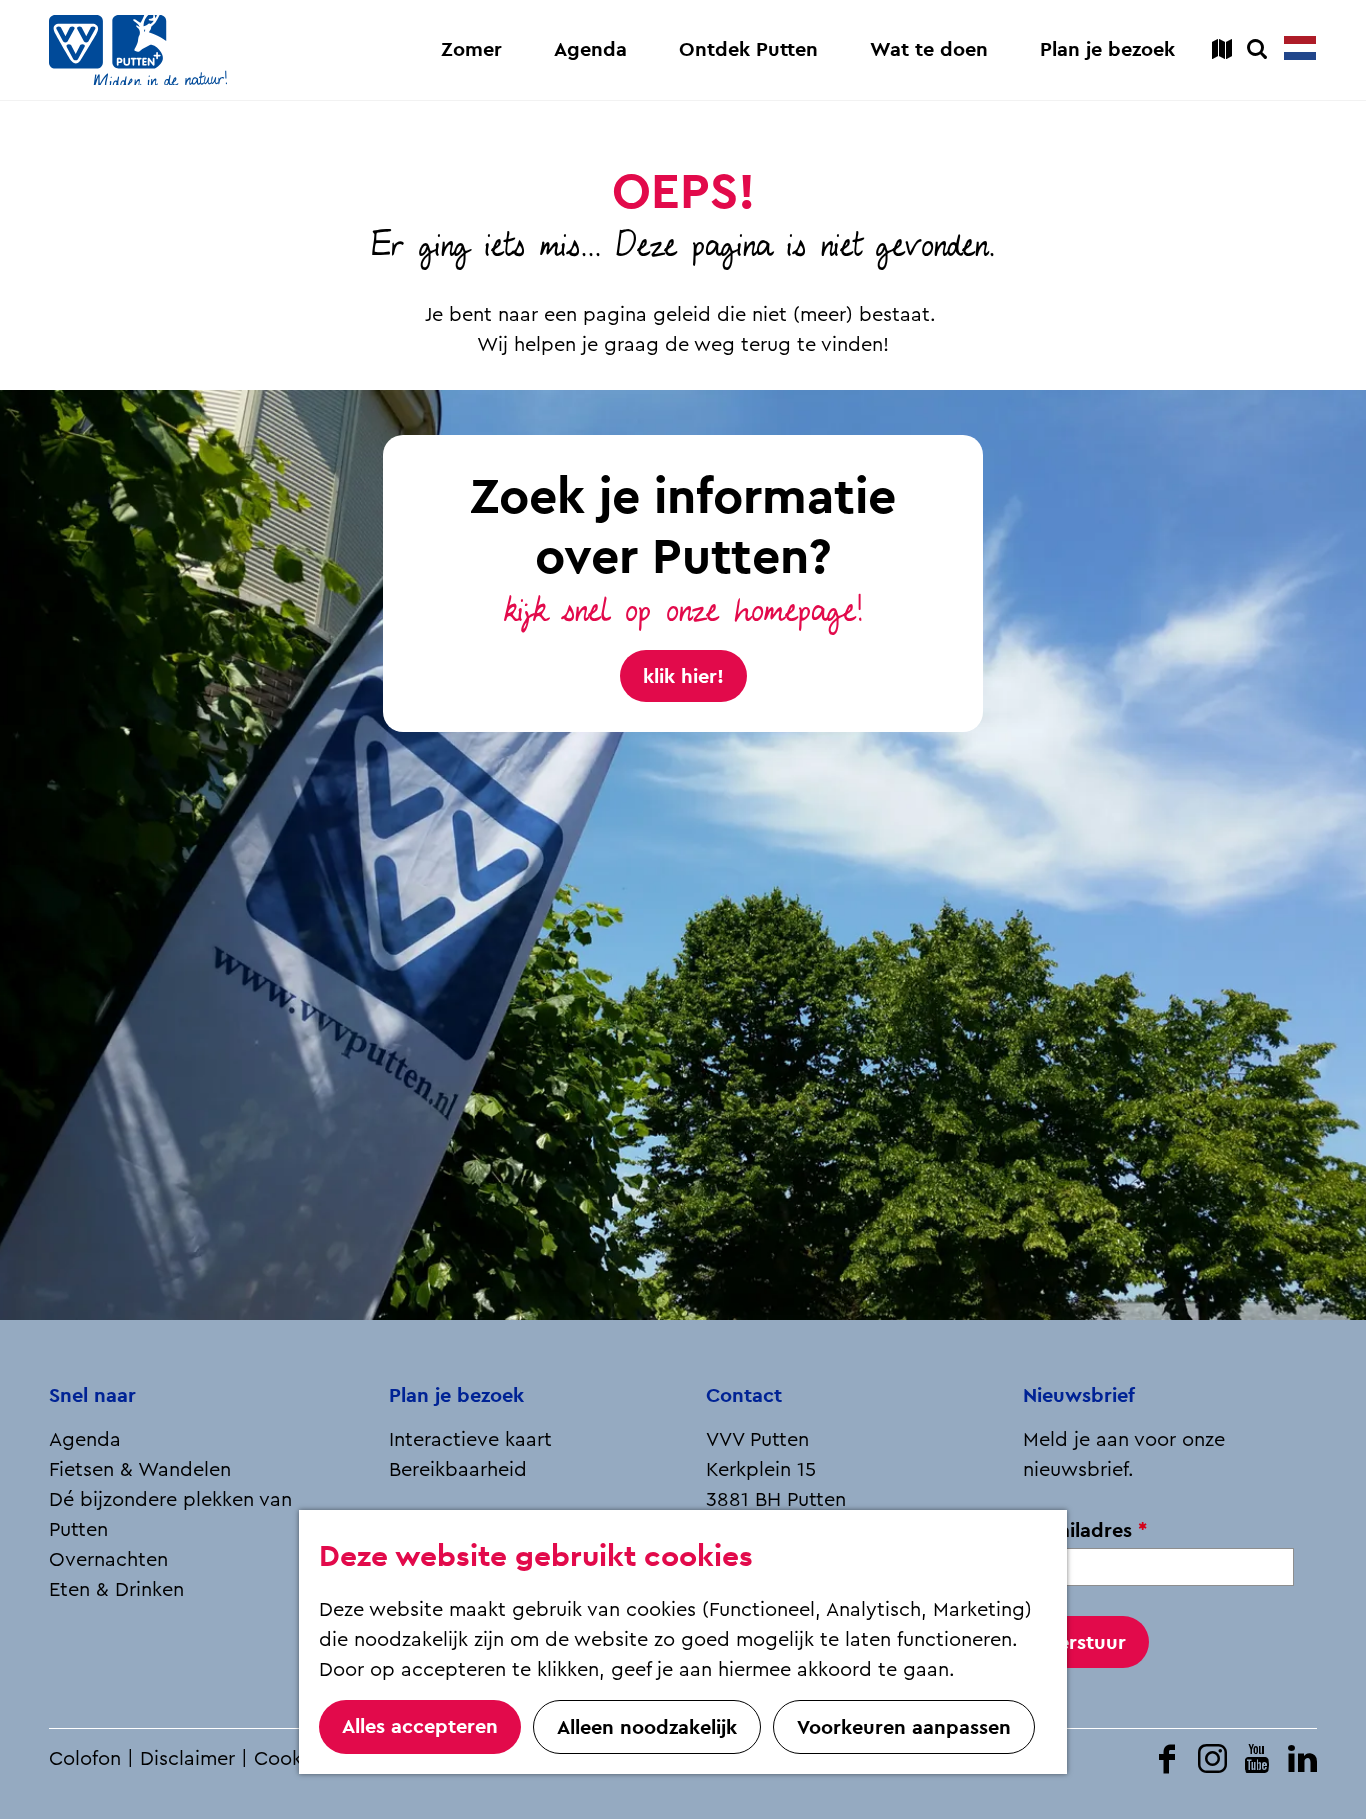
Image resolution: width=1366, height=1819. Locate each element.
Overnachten (108, 1560)
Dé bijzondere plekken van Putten (170, 1515)
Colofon (85, 1759)
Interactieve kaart (470, 1440)
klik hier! (683, 676)
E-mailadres (1091, 1530)
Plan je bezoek (456, 1395)
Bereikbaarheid (458, 1470)
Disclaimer (187, 1759)
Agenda (85, 1440)
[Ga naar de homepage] (138, 50)
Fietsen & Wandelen (140, 1470)
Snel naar (92, 1395)
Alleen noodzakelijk (647, 1727)
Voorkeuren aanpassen (904, 1727)
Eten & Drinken (116, 1590)
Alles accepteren (420, 1726)
